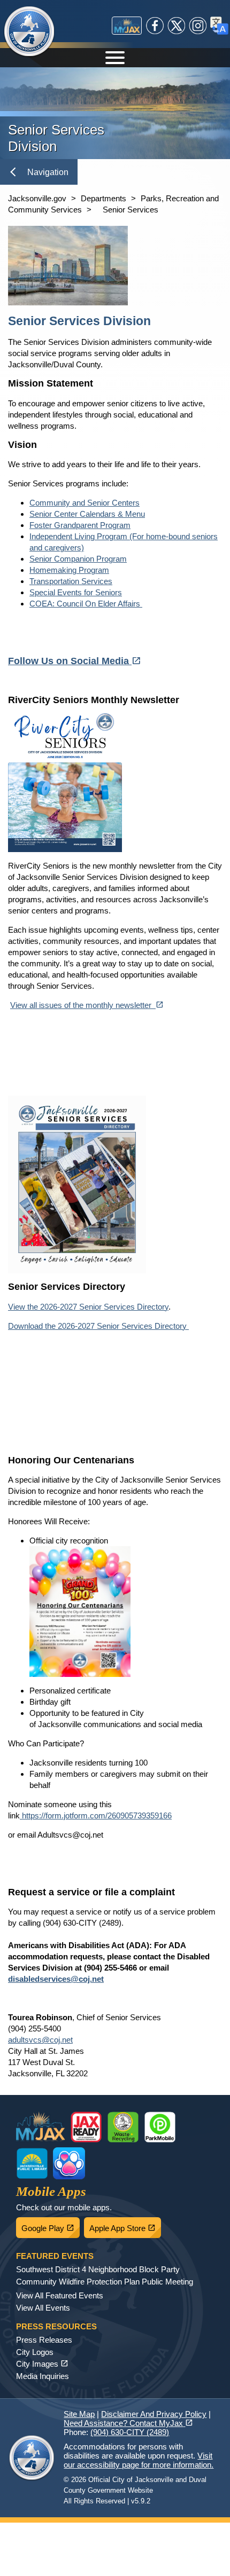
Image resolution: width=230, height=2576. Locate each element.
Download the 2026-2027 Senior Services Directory (98, 1326)
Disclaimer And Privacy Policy (154, 2414)
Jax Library (32, 2163)
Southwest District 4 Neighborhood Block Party (98, 2269)
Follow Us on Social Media (75, 661)
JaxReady (86, 2127)
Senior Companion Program (78, 559)
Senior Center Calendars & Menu (87, 514)
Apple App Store (125, 2225)
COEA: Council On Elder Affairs (86, 604)
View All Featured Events (60, 2295)
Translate (219, 26)
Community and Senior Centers (85, 503)
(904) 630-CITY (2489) (130, 2432)
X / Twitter (177, 26)
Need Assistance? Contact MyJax (128, 2423)
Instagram (198, 26)
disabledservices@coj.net (56, 1979)
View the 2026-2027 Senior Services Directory (88, 1307)
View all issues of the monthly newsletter (87, 1005)
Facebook (155, 26)
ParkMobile (160, 2127)
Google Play (51, 2225)
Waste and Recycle (123, 2127)
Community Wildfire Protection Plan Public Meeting (105, 2282)
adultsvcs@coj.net (40, 2040)
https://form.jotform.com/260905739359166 (96, 1815)
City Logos (35, 2352)
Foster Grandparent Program (80, 525)
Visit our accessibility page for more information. (139, 2460)
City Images (42, 2364)
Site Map (79, 2414)
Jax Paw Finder (69, 2163)
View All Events (43, 2308)
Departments (103, 198)
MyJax (127, 26)
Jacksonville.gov (37, 198)
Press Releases (44, 2340)
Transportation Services (71, 581)
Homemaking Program (69, 570)
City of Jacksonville (29, 32)
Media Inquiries (43, 2376)
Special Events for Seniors (76, 592)
